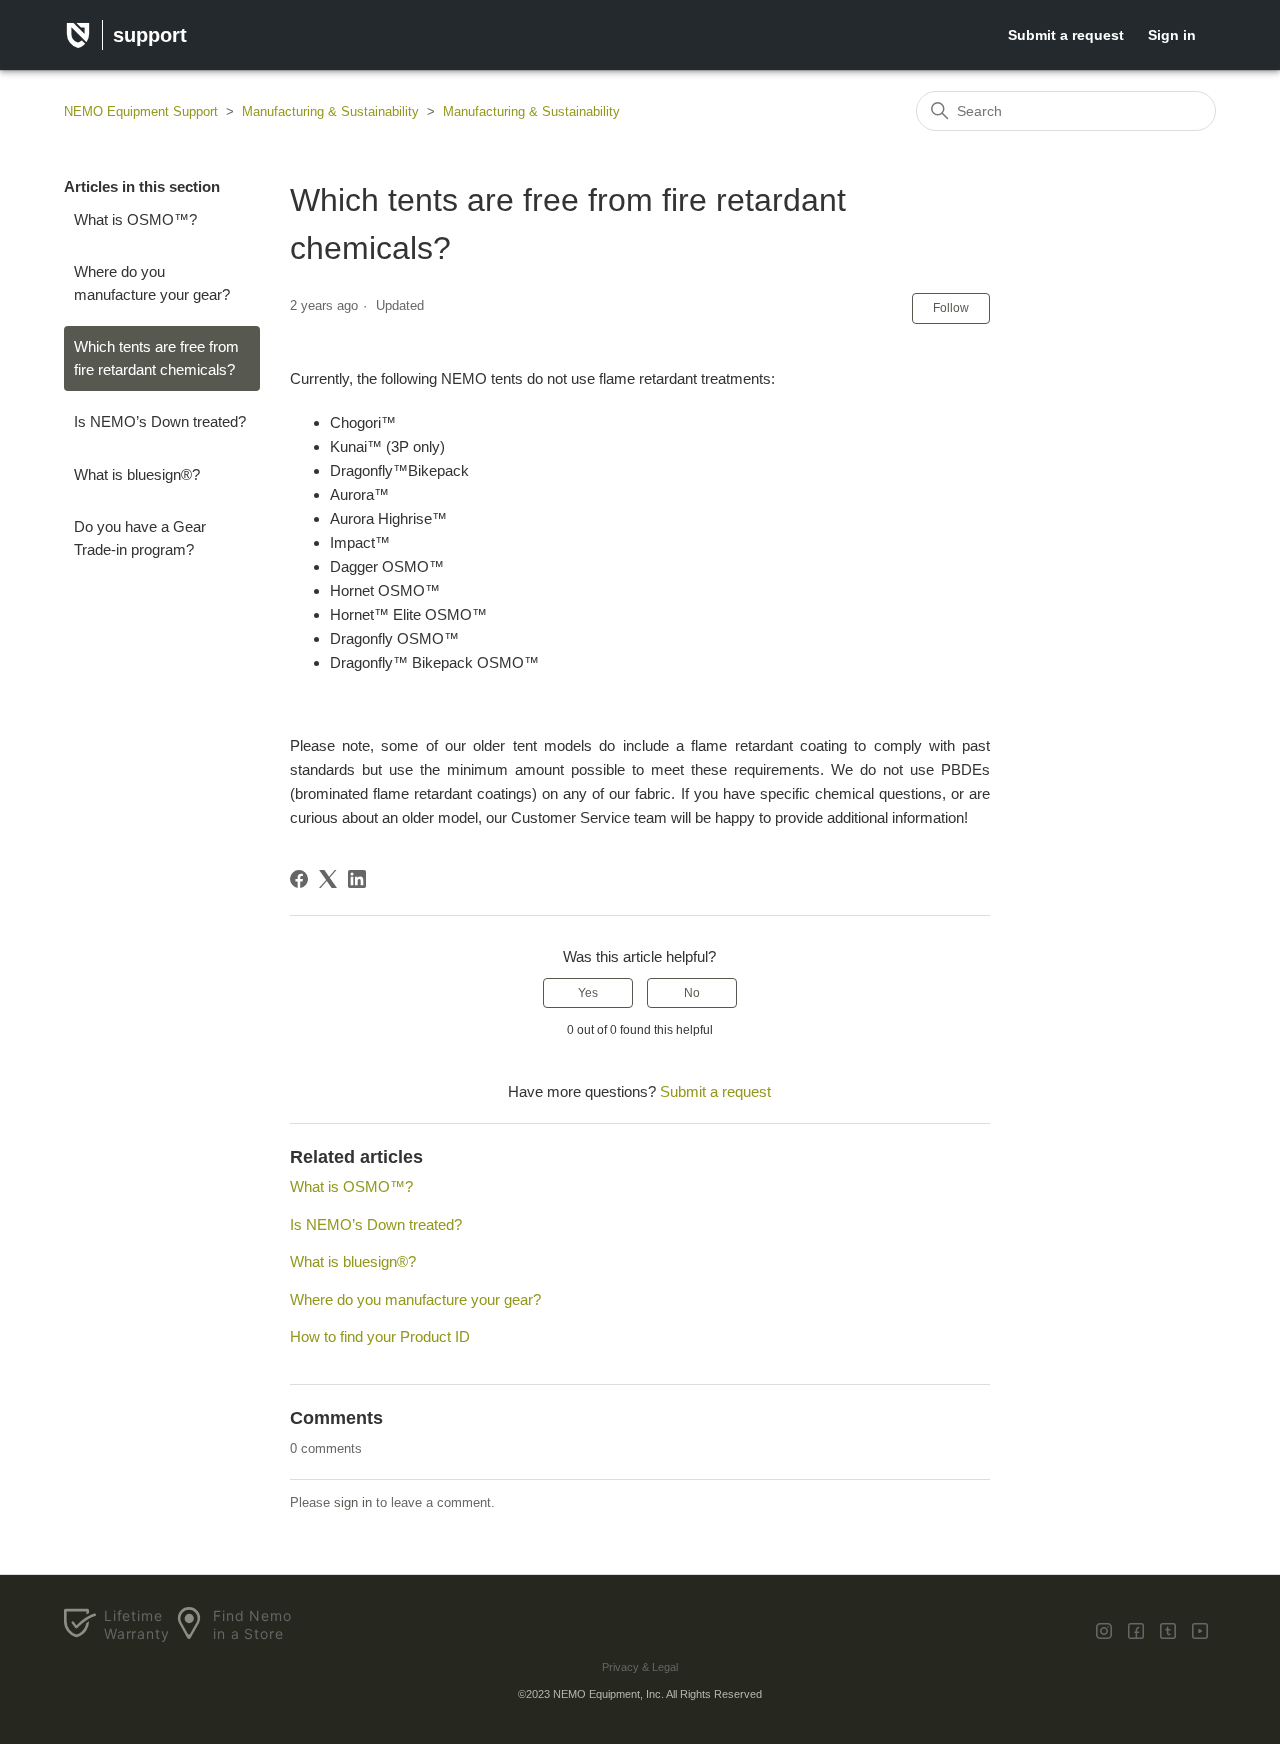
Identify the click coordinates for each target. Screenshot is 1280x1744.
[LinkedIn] (357, 879)
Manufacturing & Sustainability (330, 111)
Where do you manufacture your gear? (152, 283)
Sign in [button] (1172, 35)
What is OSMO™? (135, 219)
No (692, 993)
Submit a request (1066, 35)
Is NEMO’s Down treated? (160, 421)
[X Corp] (328, 879)
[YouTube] (1200, 1631)
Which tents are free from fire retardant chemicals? (156, 358)
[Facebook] (299, 879)
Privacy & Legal (640, 1667)
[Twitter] (1104, 1631)
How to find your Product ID (380, 1336)
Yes (588, 993)
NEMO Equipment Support (141, 111)
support (150, 35)
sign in (353, 1502)
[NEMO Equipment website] (78, 38)
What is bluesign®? (137, 474)
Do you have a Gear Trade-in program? (140, 538)
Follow (951, 308)
